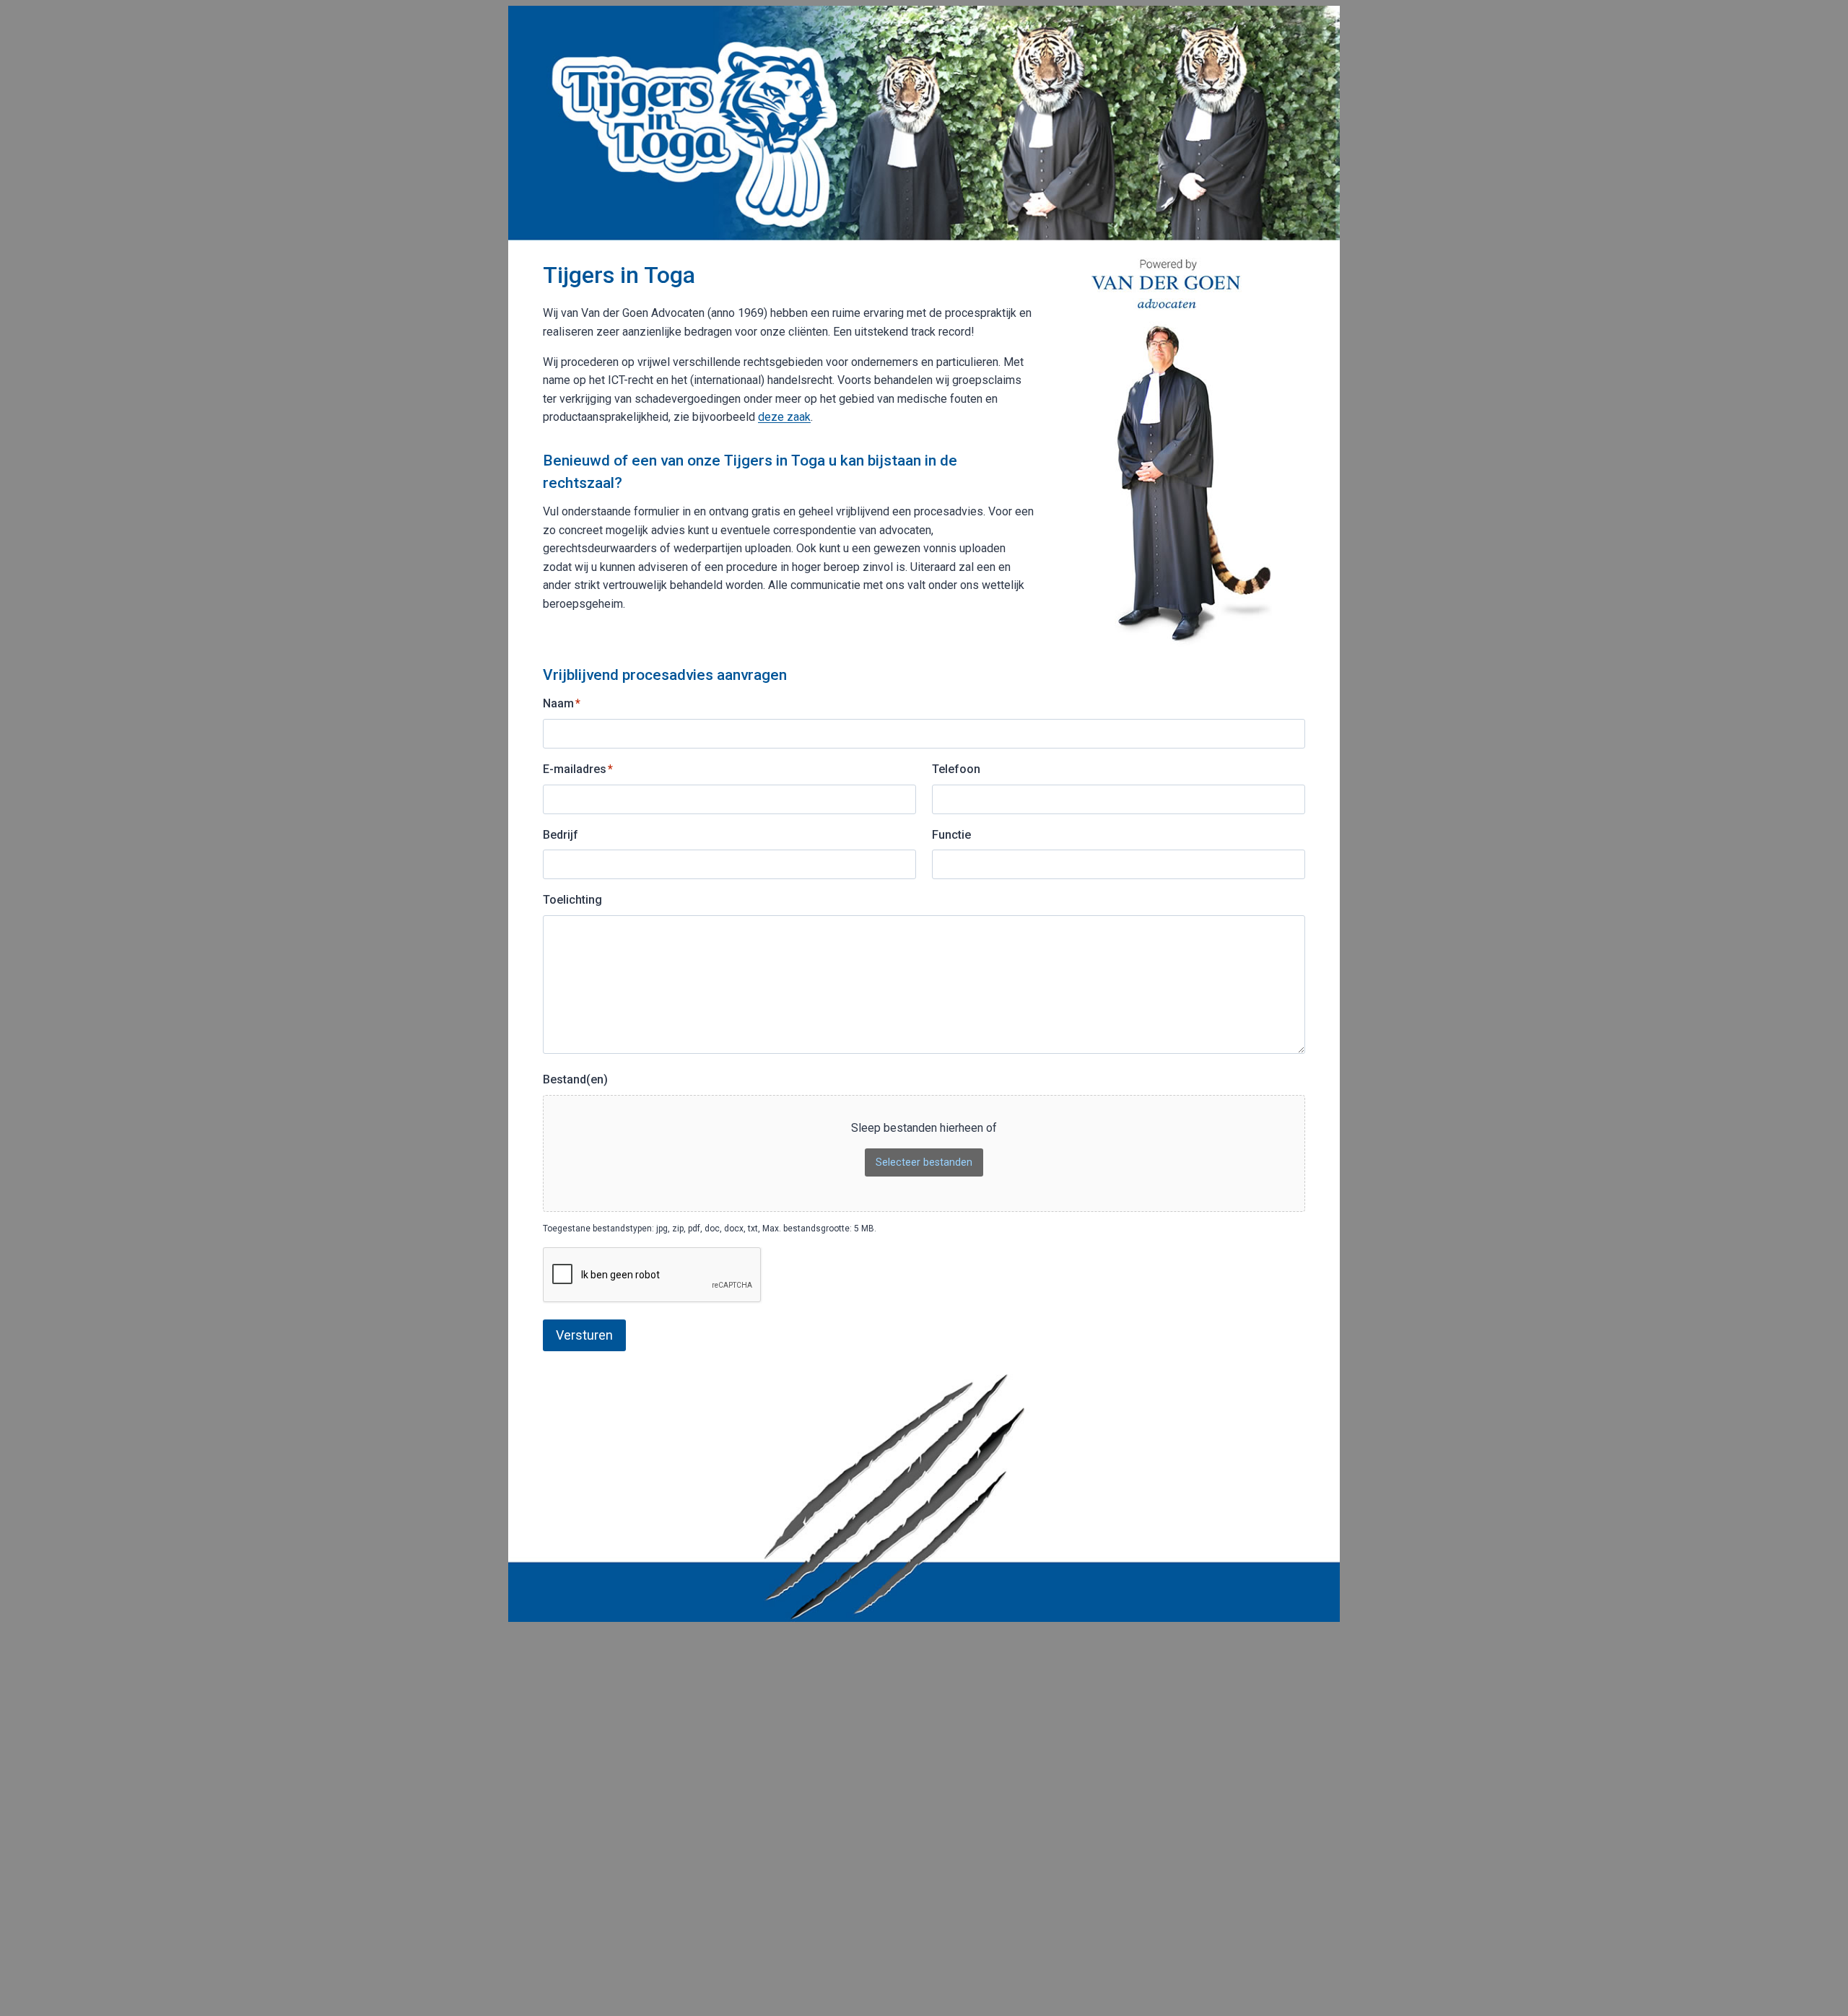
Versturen (584, 1335)
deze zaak (784, 417)
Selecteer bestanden (924, 1162)
